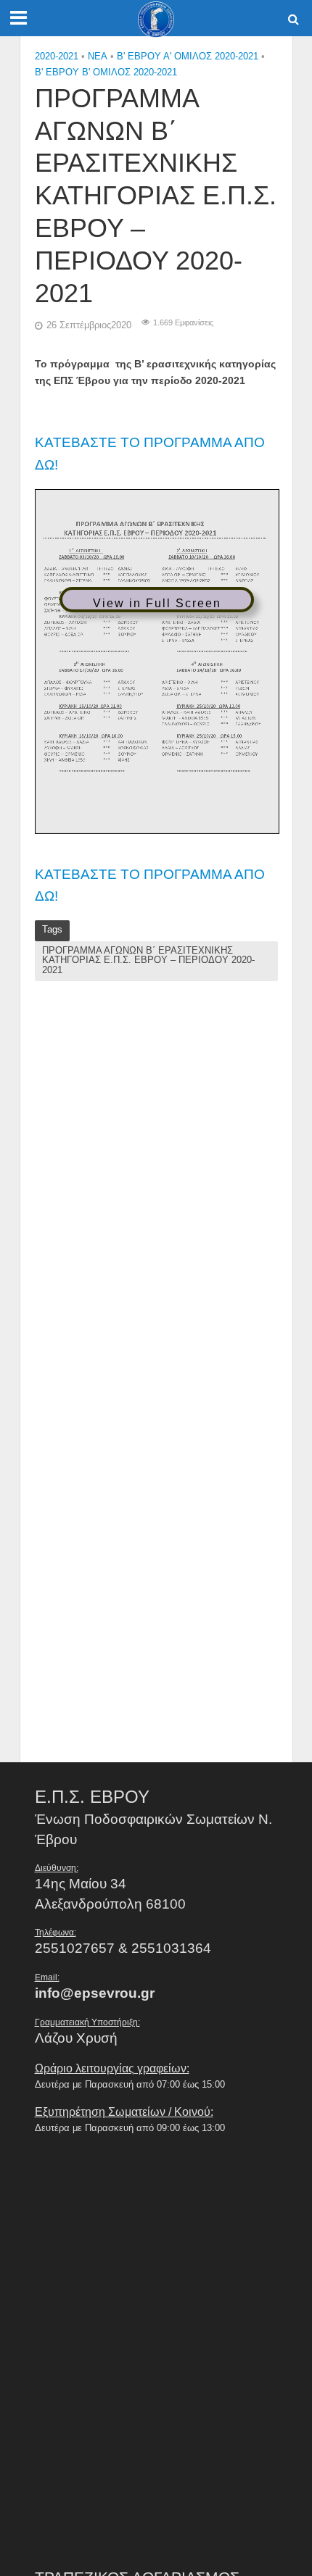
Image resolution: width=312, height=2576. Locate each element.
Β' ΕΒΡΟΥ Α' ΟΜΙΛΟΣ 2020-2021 (188, 57)
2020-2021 (57, 57)
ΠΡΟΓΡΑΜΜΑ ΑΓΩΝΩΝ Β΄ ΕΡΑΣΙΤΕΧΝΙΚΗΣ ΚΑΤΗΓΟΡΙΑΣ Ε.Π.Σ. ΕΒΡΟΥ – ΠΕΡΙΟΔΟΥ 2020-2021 (148, 960)
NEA (98, 57)
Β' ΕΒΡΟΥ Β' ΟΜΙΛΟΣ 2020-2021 (106, 72)
